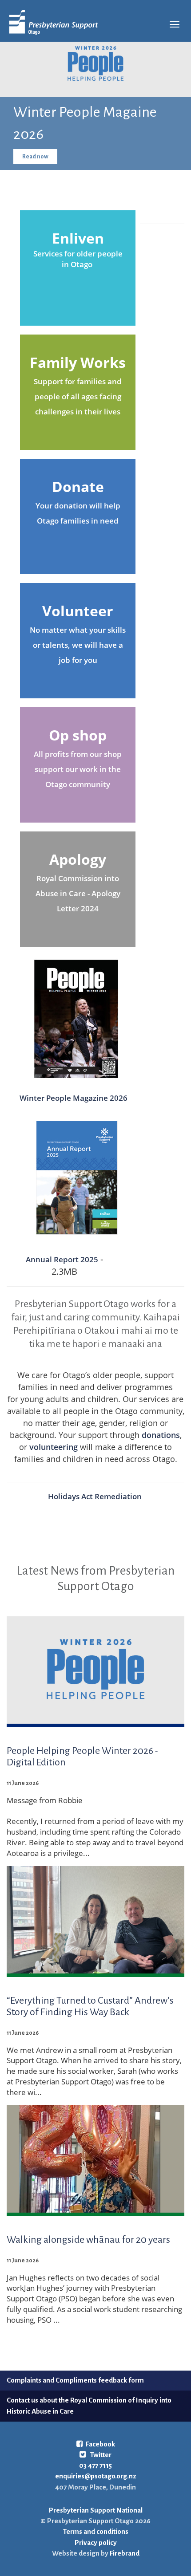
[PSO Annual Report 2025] (76, 1178)
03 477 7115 (95, 2465)
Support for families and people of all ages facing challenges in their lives (78, 397)
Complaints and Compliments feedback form (75, 2380)
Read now (35, 157)
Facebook (100, 2444)
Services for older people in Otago (78, 259)
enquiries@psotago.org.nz (96, 2476)
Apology (78, 859)
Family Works (78, 362)
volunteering (54, 1447)
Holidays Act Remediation (96, 1496)
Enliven (78, 238)
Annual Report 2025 (62, 1259)
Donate (78, 486)
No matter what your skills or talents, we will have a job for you (78, 645)
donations (161, 1435)
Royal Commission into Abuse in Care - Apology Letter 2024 (78, 894)
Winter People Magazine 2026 (74, 1098)
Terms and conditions (96, 2531)
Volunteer (78, 611)
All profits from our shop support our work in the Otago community (78, 769)
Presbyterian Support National (96, 2510)
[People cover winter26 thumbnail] (76, 1016)
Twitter (100, 2455)
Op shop (78, 735)
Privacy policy (96, 2543)
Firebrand (124, 2553)
